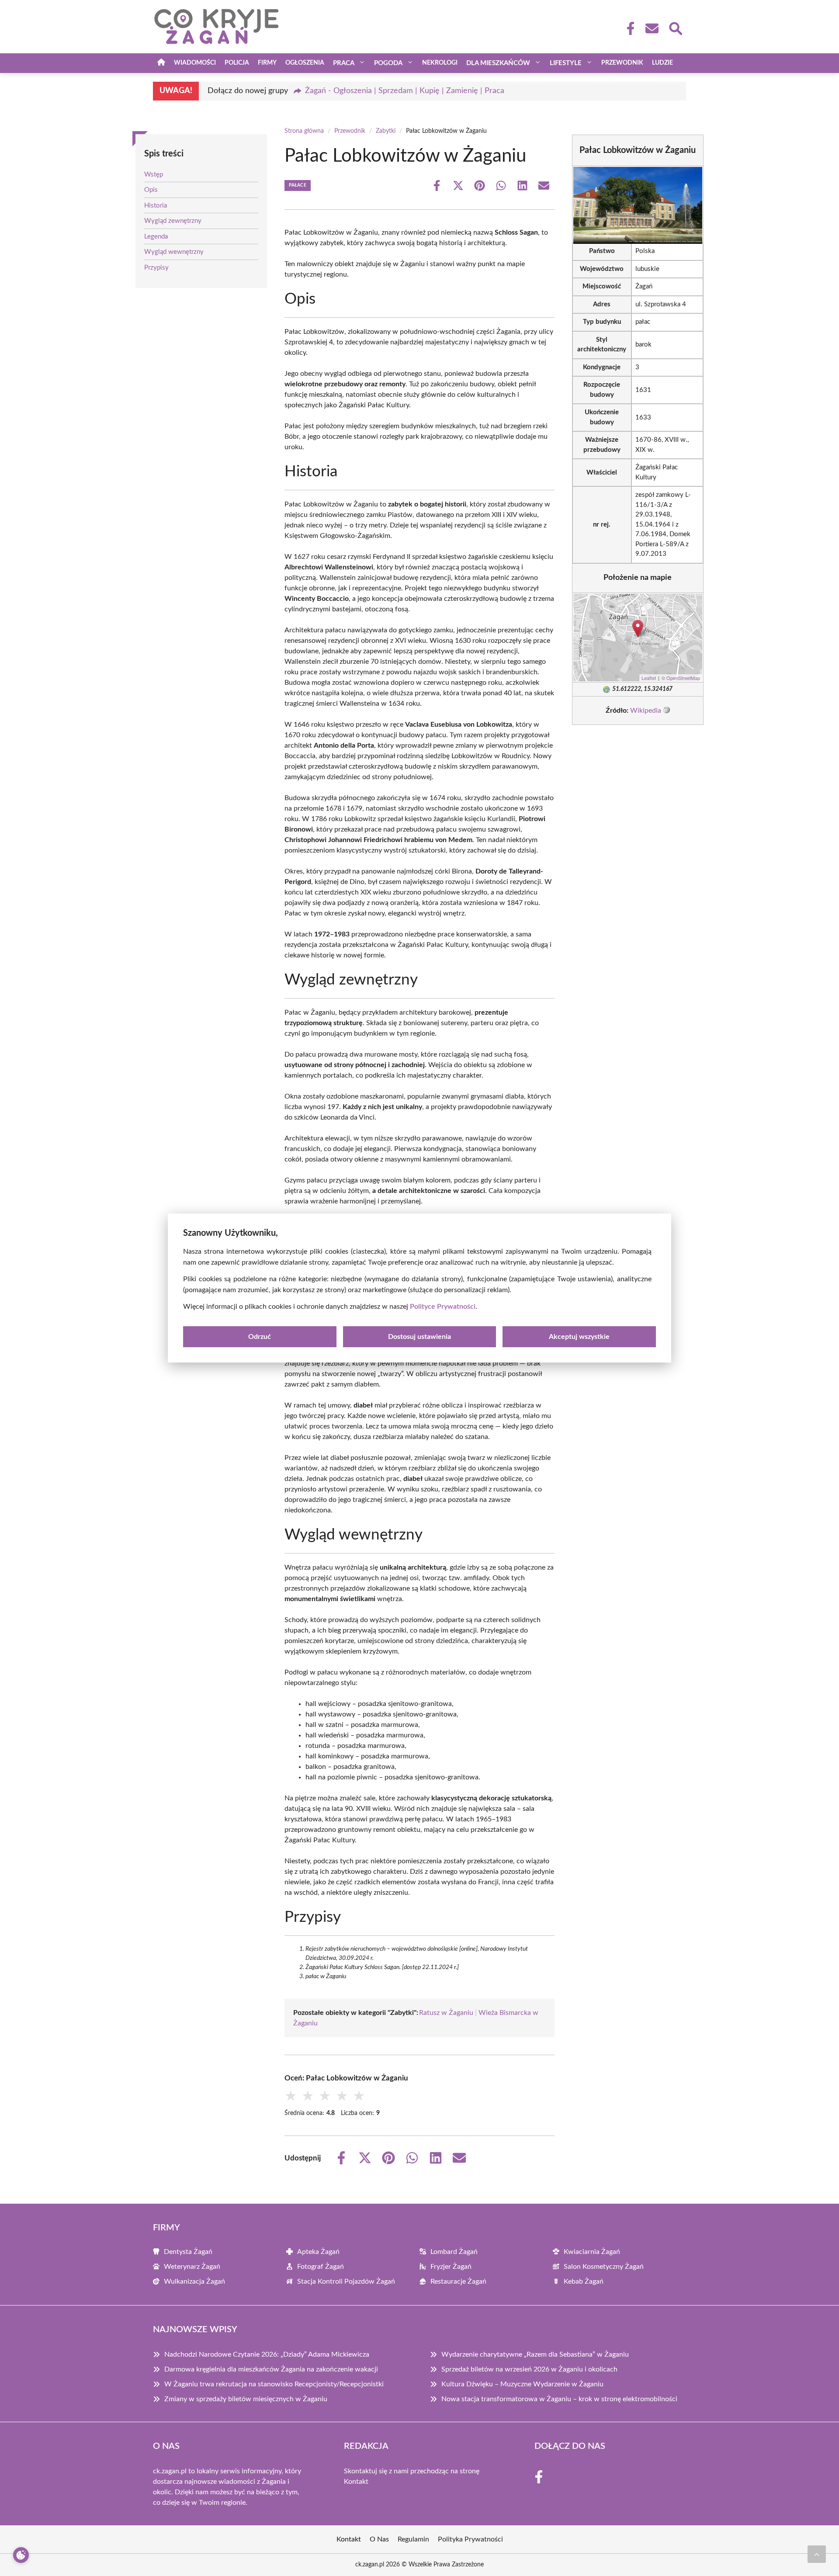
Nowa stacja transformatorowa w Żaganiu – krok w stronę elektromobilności (559, 2399)
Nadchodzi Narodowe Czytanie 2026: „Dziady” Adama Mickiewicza (267, 2354)
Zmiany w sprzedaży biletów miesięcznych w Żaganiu (246, 2399)
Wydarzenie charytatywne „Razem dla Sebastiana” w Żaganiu (535, 2354)
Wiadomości (195, 63)
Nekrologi (440, 63)
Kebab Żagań (584, 2281)
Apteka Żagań (318, 2252)
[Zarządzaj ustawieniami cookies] (21, 2555)
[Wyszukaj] (675, 28)
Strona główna (304, 131)
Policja (237, 63)
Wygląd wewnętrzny (174, 252)
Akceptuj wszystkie (579, 1337)
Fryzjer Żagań (451, 2267)
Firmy (267, 63)
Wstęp (154, 175)
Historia (156, 206)
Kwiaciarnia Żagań (592, 2252)
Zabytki (386, 131)
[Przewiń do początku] (817, 2554)
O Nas (379, 2539)
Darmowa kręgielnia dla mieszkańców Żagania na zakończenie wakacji (271, 2369)
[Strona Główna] (161, 63)
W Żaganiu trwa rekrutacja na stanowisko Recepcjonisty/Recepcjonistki (274, 2384)
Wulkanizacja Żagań (194, 2281)
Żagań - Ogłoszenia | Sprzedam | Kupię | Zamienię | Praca (405, 91)
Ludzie (662, 63)
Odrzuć (260, 1337)
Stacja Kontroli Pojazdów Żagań (346, 2281)
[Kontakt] (652, 28)
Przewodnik (622, 63)
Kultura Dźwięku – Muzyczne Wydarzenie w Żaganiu (522, 2384)
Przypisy (156, 268)
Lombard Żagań (454, 2252)
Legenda (156, 237)
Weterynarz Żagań (192, 2267)
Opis (151, 190)
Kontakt (356, 2482)
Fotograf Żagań (321, 2267)
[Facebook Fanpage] (628, 28)
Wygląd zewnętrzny (173, 221)
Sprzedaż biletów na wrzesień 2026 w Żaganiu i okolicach (529, 2369)
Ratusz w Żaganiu (446, 2013)
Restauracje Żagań (458, 2281)
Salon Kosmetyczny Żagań (604, 2267)
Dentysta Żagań (188, 2252)
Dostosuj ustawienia (419, 1337)
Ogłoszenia (305, 63)
